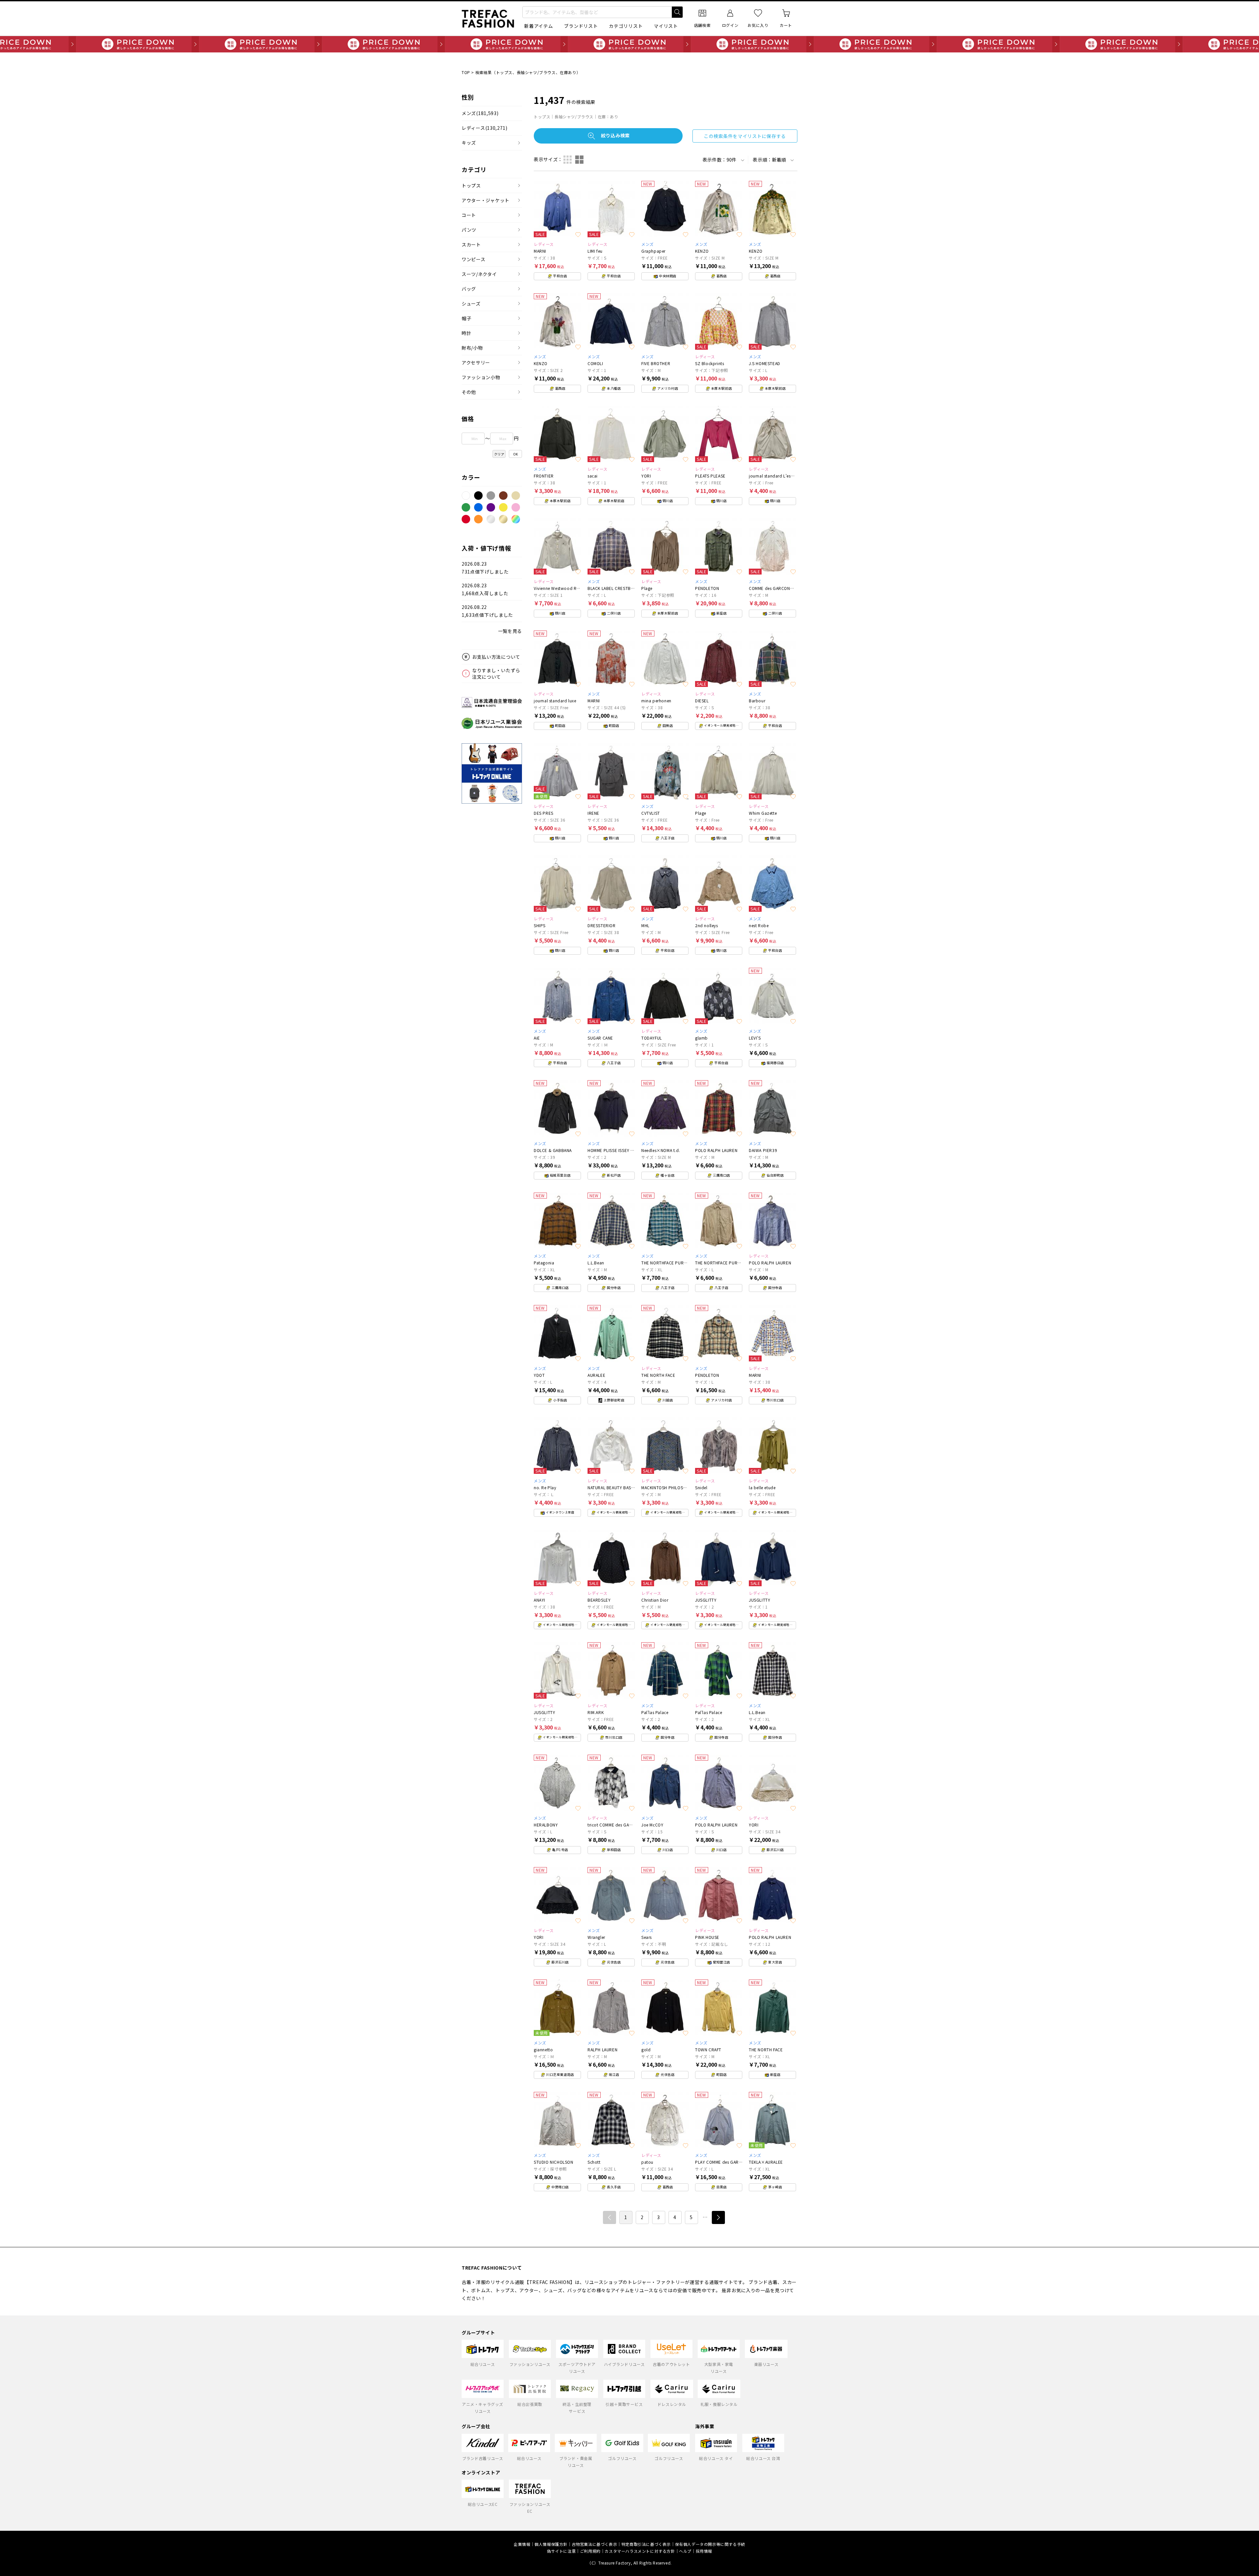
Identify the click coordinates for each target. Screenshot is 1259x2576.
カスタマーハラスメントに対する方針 (640, 2551)
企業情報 (522, 2544)
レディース (485, 128)
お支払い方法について (496, 657)
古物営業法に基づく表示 (595, 2544)
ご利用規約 (590, 2551)
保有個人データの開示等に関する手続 (710, 2544)
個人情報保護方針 (551, 2544)
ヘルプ (685, 2551)
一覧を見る (510, 631)
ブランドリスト (581, 26)
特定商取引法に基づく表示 (646, 2544)
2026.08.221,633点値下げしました (487, 611)
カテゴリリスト (626, 26)
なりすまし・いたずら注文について (496, 673)
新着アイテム (539, 26)
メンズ (480, 113)
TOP (466, 72)
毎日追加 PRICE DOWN (629, 44)
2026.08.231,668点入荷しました (485, 589)
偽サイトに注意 (561, 2551)
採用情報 (704, 2551)
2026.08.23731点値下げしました (485, 568)
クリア (499, 454)
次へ (718, 2217)
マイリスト (666, 26)
